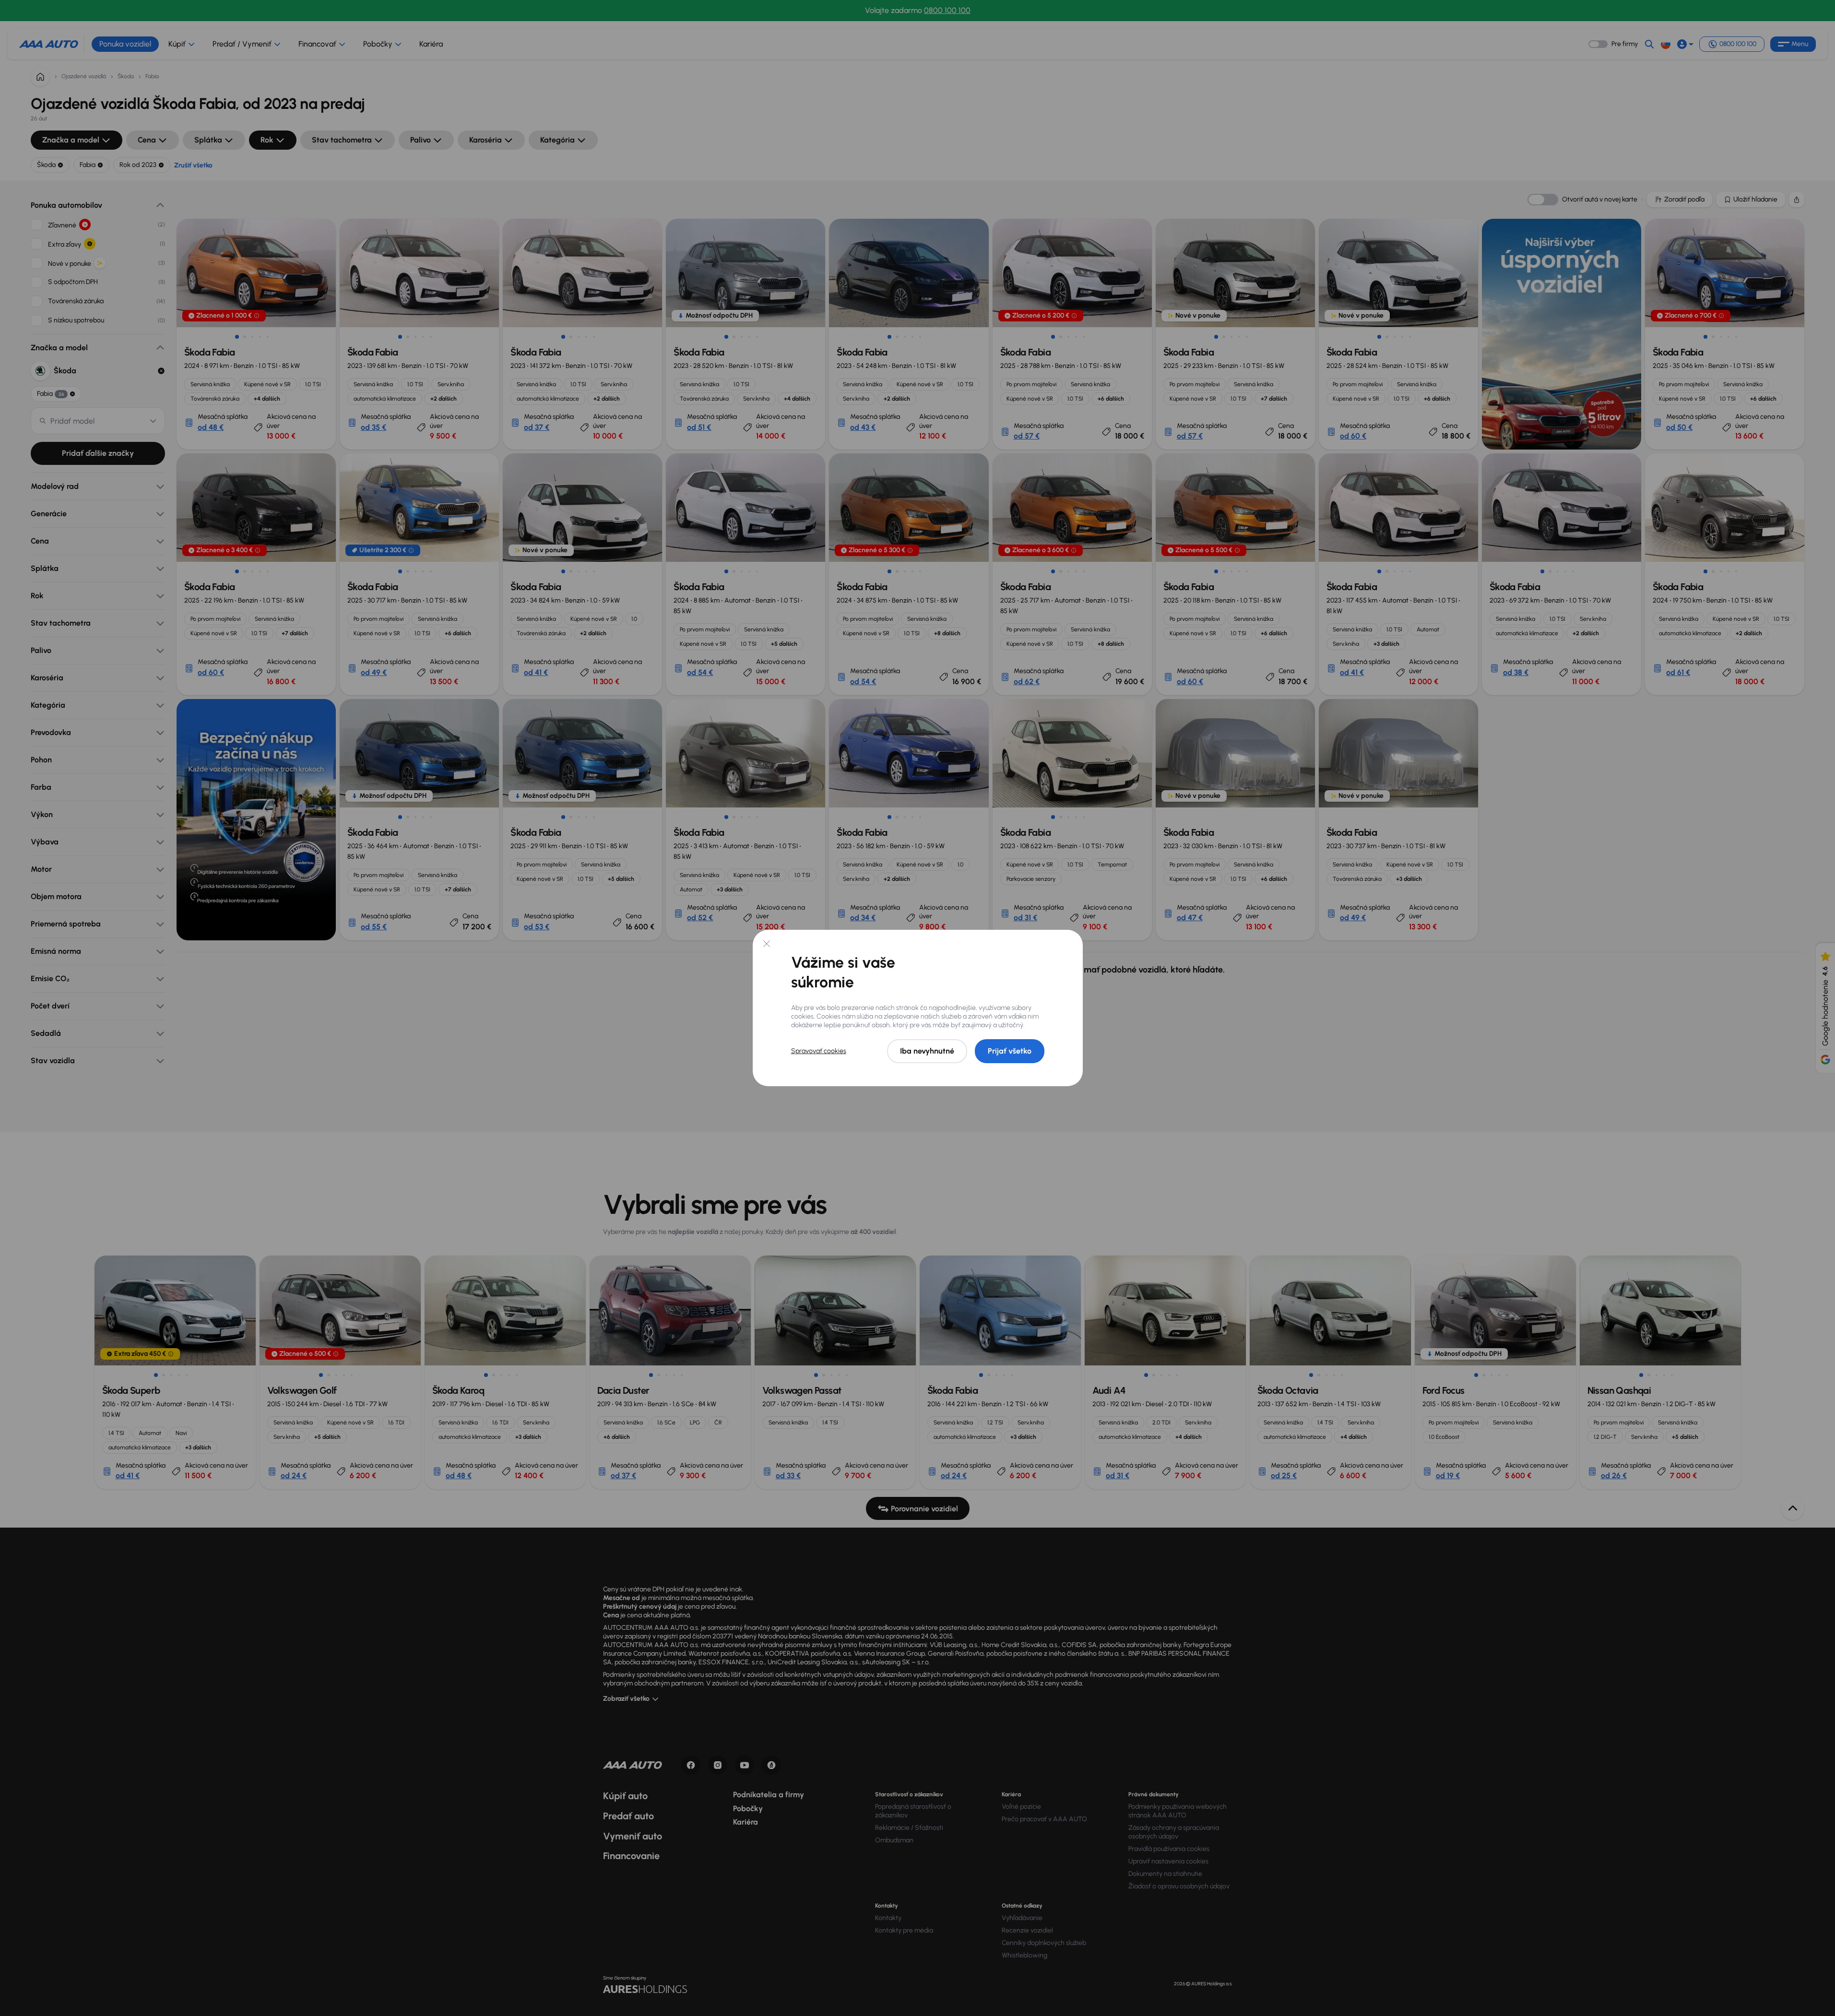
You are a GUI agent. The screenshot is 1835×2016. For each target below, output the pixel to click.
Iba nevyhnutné (927, 1051)
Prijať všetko (1010, 1051)
